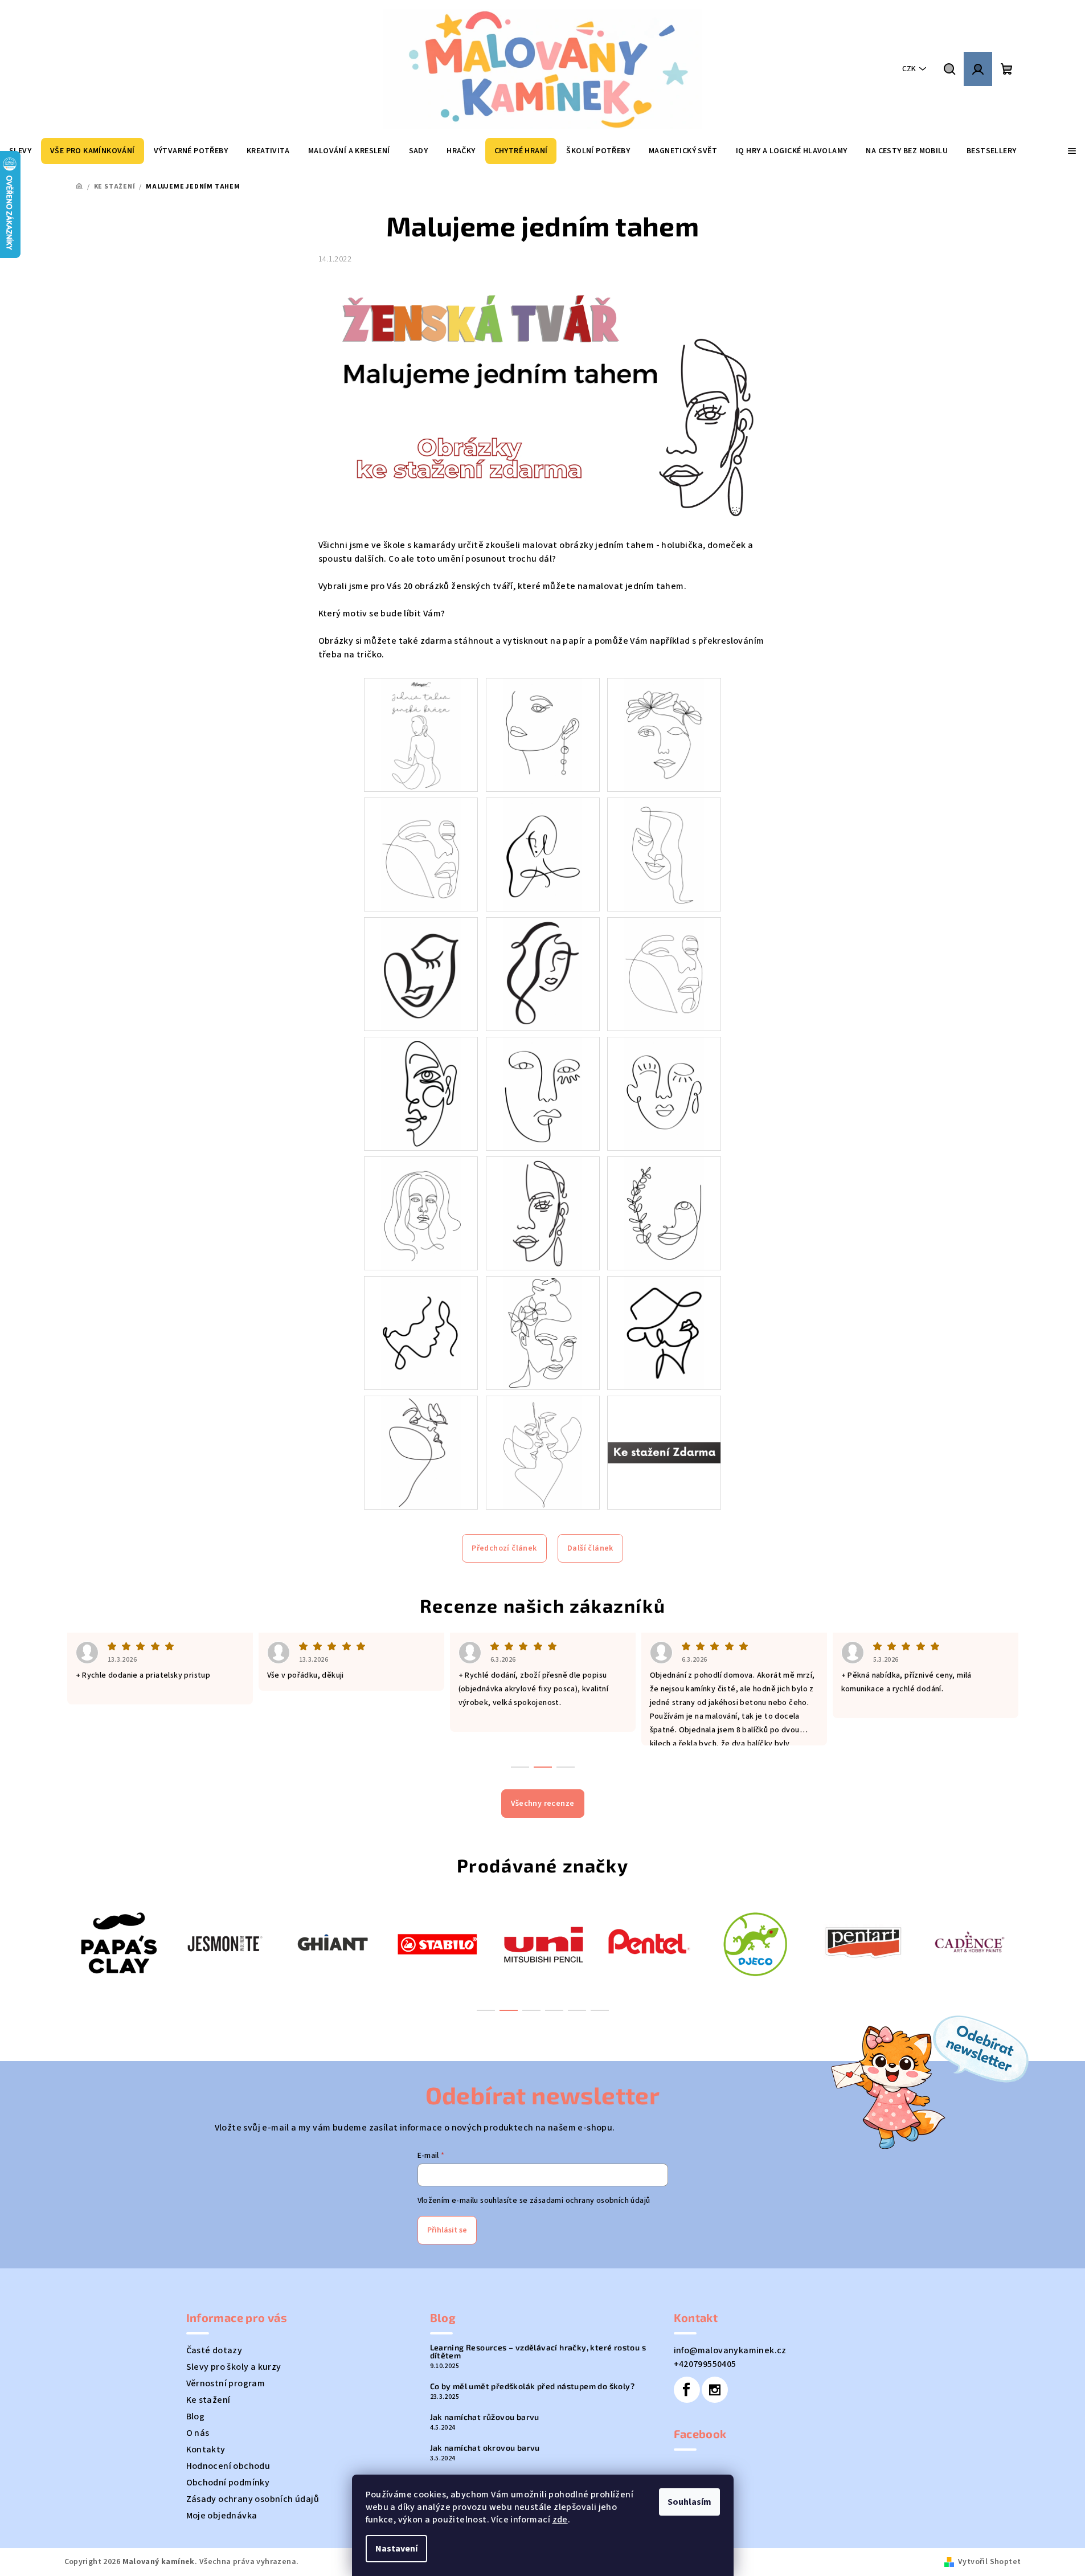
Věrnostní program (226, 2383)
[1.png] (421, 734)
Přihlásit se (447, 2230)
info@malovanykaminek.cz (730, 2350)
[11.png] (543, 1093)
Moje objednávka (222, 2516)
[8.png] (543, 974)
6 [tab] (600, 2010)
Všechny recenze (543, 1804)
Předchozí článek (504, 1548)
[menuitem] (93, 151)
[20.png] (543, 1452)
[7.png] (421, 974)
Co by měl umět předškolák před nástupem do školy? (533, 2386)
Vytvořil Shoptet (989, 2562)
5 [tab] (577, 2010)
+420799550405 (705, 2364)
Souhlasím (689, 2502)
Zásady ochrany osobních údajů (253, 2499)
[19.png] (421, 1452)
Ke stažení (208, 2400)
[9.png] (664, 974)
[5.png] (543, 854)
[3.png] (664, 734)
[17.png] (543, 1332)
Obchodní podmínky (228, 2483)
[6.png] (664, 854)
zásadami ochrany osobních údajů (590, 2201)
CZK (909, 69)
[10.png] (421, 1093)
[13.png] (421, 1213)
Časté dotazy (214, 2350)
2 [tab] (509, 2010)
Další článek (590, 1548)
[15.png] (664, 1213)
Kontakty (206, 2450)
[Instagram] (715, 2390)
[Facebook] (687, 2390)
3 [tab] (531, 2010)
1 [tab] (486, 2010)
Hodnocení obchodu (228, 2466)
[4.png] (421, 854)
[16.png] (421, 1332)
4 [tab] (554, 2010)
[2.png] (543, 734)
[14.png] (543, 1213)
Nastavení (396, 2549)
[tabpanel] (118, 1943)
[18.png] (664, 1332)
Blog (196, 2416)
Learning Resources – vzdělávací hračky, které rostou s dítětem (538, 2352)
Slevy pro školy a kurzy (234, 2367)
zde (560, 2520)
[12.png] (664, 1093)
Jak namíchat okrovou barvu (485, 2448)
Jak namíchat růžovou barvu (485, 2417)
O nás (198, 2433)
